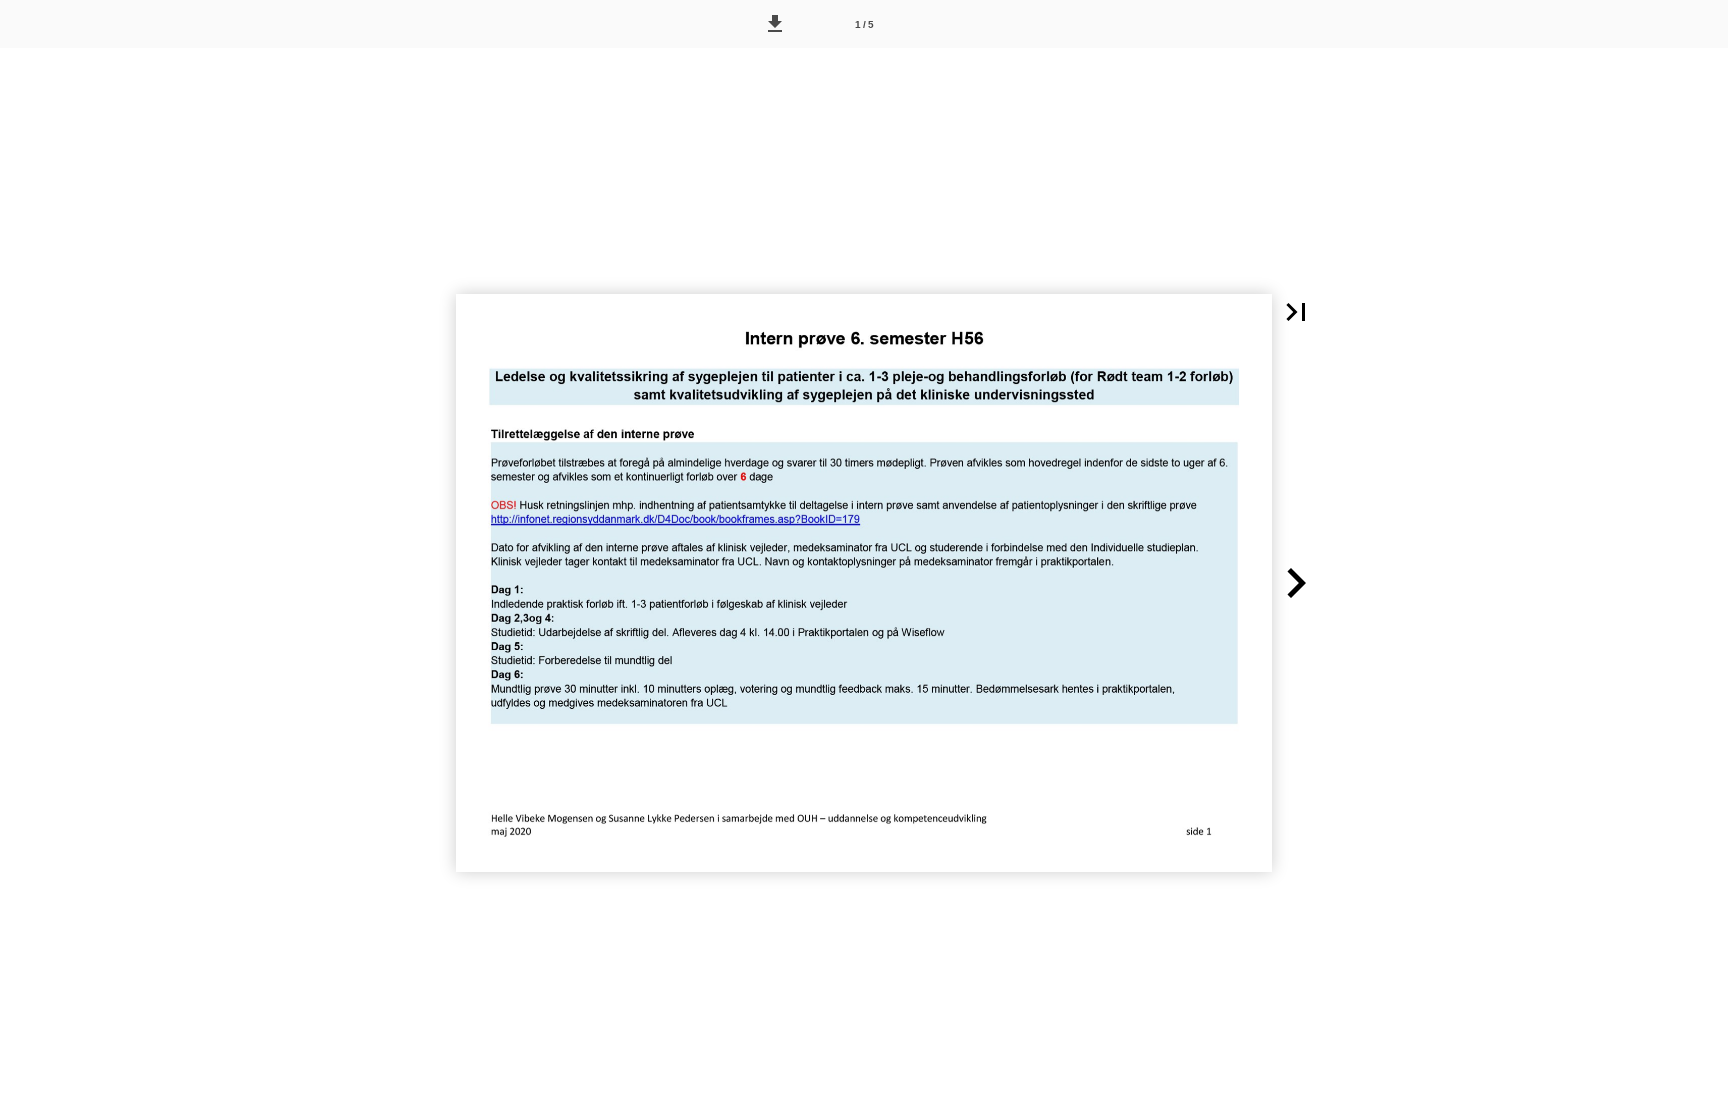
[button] (775, 24)
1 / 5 (864, 24)
